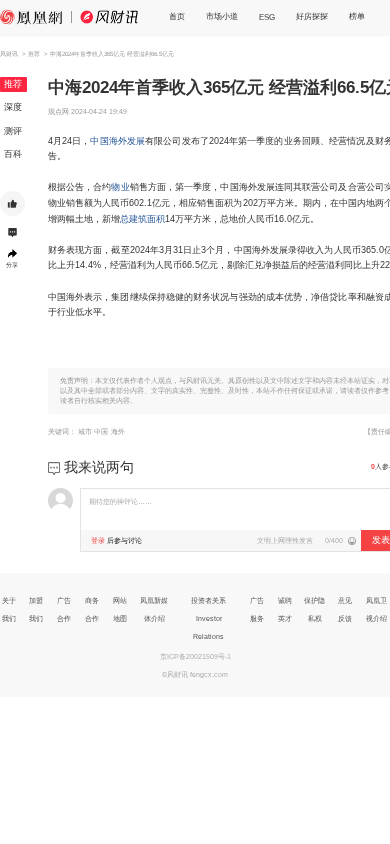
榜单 (357, 16)
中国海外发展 (117, 141)
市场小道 (222, 16)
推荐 (13, 84)
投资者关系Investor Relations (208, 618)
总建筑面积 (142, 219)
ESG (267, 17)
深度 (13, 107)
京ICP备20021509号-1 (195, 656)
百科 (13, 154)
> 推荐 (31, 53)
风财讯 (9, 53)
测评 (13, 131)
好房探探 (312, 16)
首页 (177, 16)
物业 (120, 187)
